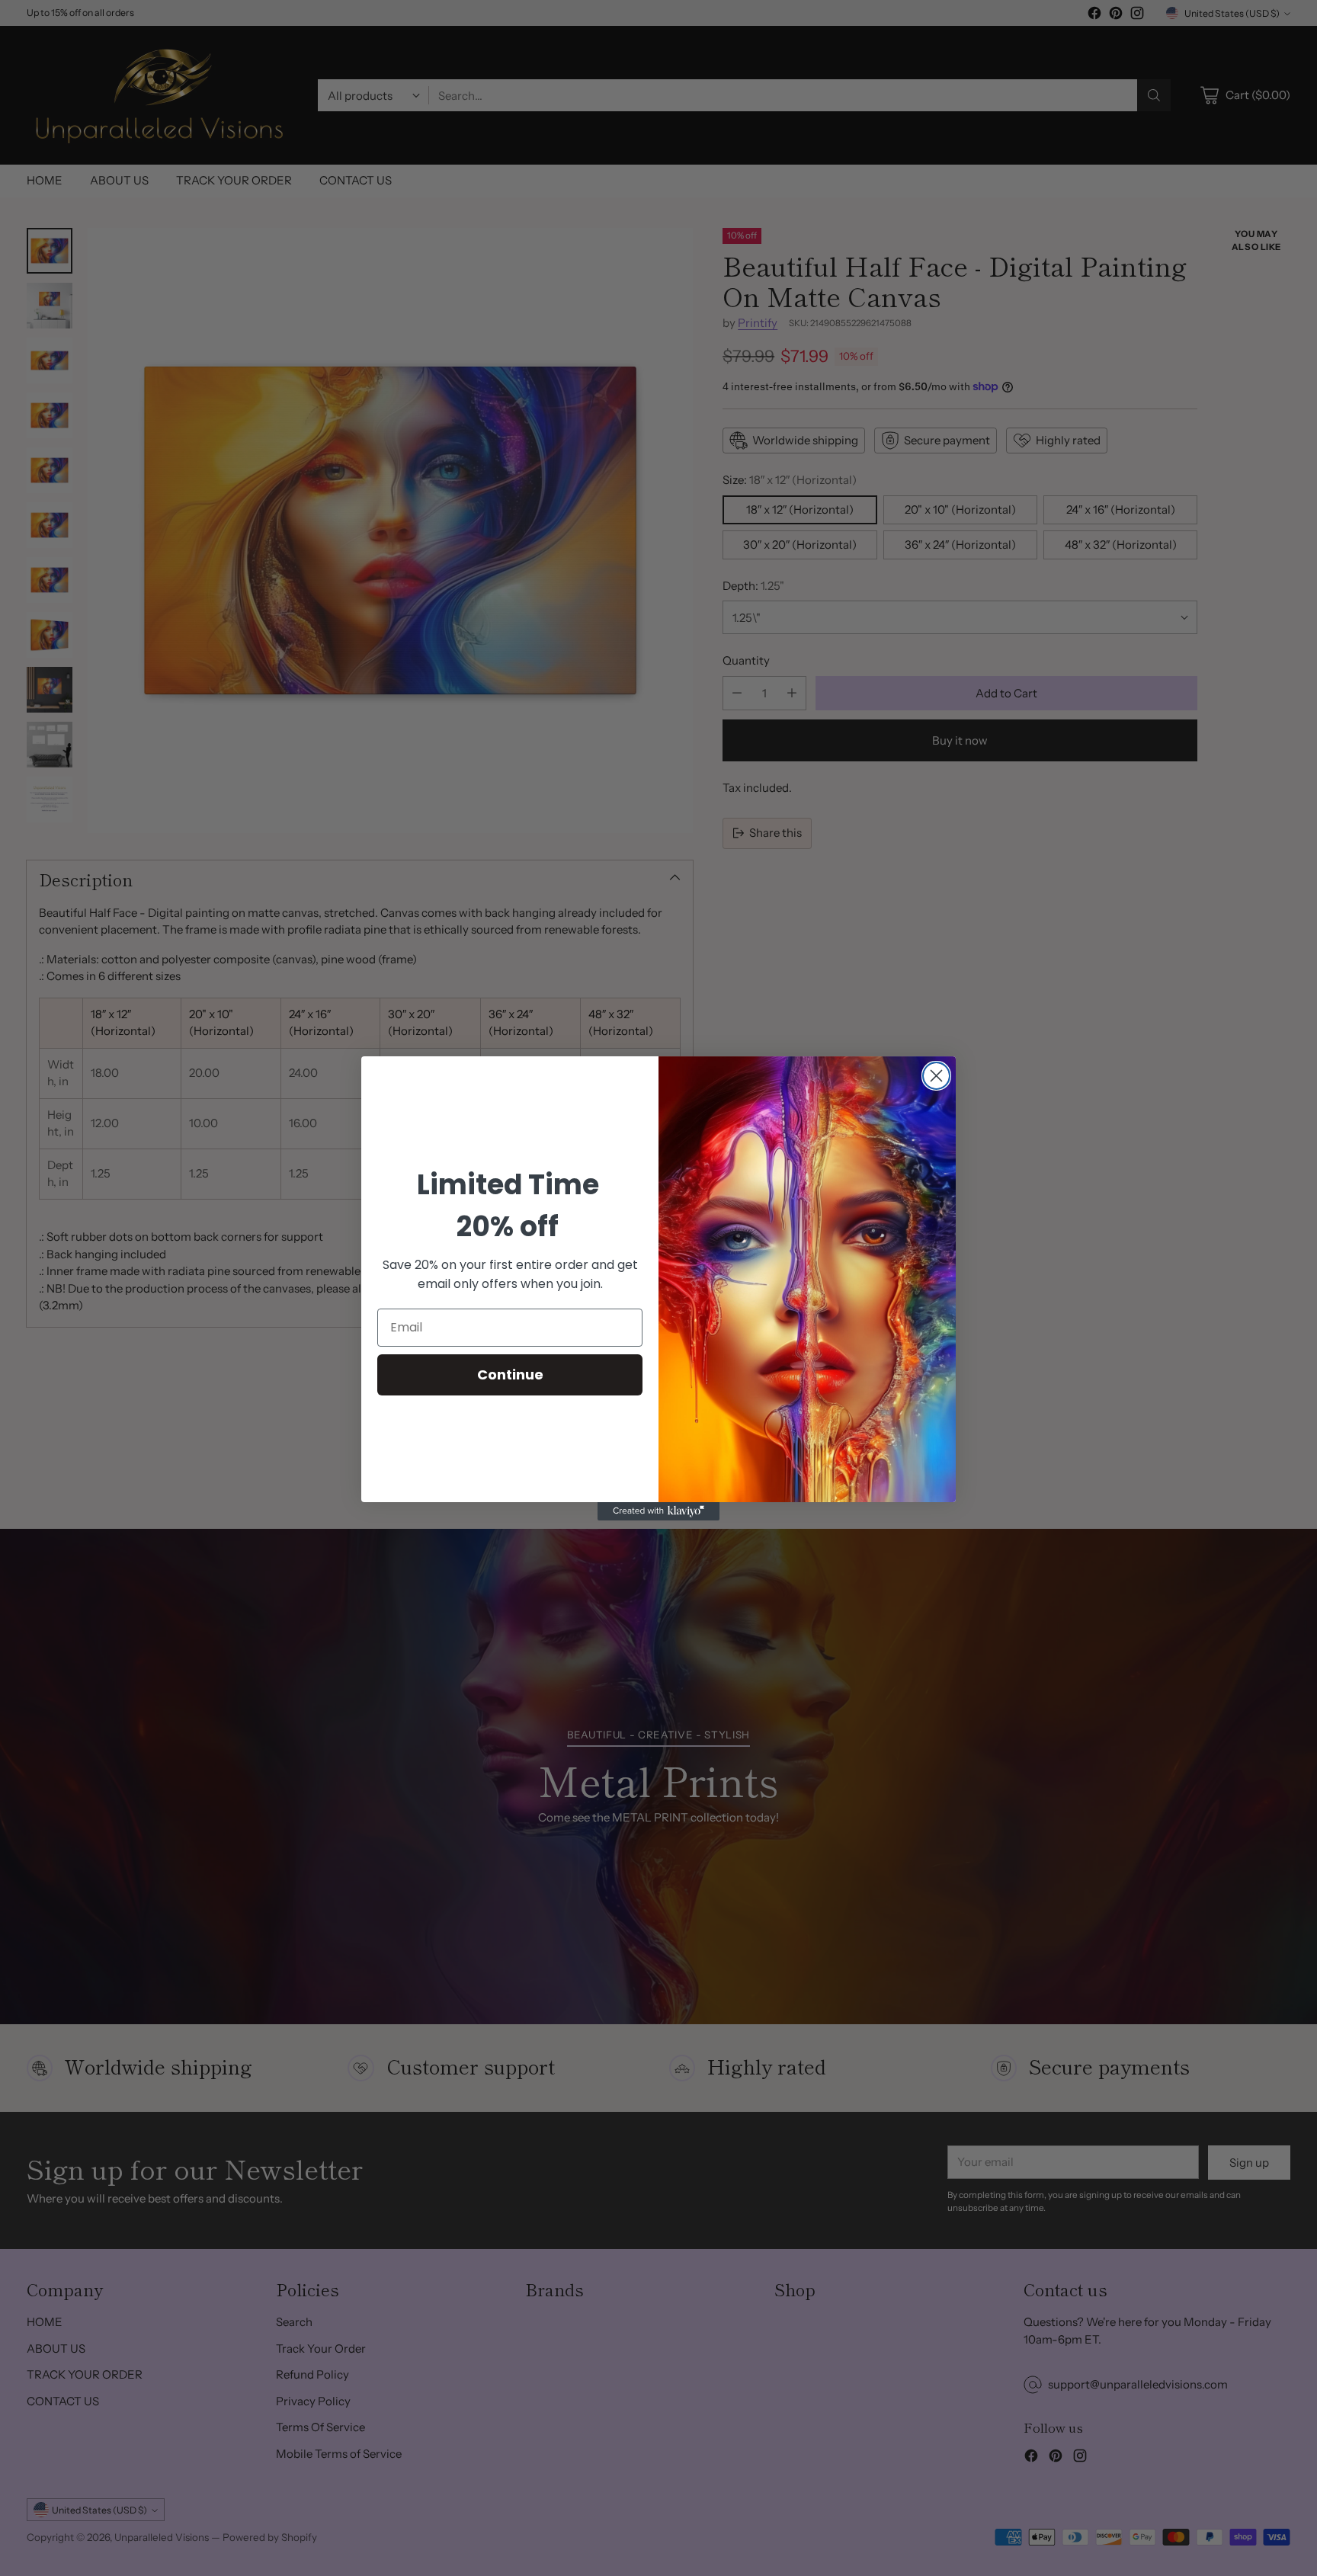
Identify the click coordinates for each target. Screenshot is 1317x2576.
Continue (510, 1374)
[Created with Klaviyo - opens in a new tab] (658, 1511)
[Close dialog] (936, 1076)
